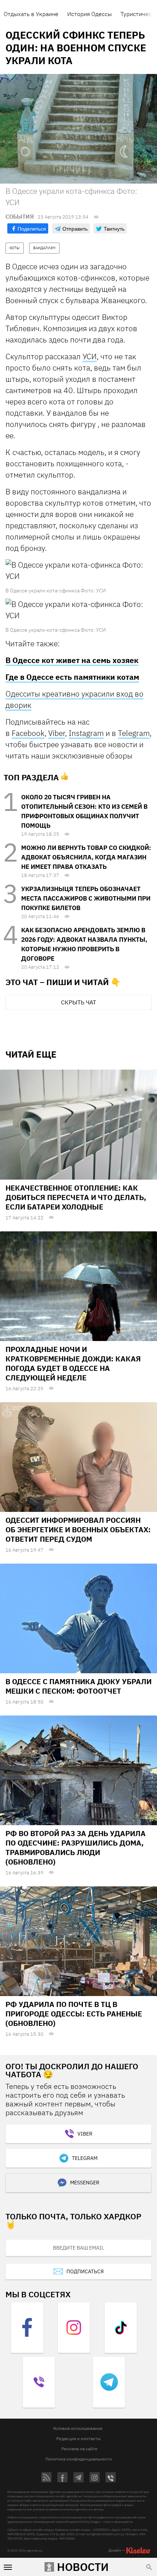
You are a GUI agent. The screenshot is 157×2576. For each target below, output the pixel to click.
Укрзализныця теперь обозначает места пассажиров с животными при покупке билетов (86, 898)
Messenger (85, 2183)
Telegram (134, 733)
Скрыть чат (78, 1002)
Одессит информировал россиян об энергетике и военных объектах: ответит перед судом (78, 1530)
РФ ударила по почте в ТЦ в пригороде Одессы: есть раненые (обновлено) (74, 2014)
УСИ (90, 356)
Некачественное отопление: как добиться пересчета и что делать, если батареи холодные (76, 1197)
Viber (57, 733)
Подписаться (85, 2271)
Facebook (28, 733)
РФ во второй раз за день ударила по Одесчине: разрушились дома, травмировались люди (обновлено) (76, 1848)
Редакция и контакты (78, 2438)
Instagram (86, 733)
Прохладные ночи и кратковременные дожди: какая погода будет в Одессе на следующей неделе (73, 1363)
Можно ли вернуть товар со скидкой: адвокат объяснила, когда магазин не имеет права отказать (86, 857)
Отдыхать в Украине (31, 14)
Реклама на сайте (79, 2449)
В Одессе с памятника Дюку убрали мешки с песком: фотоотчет (78, 1686)
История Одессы (89, 14)
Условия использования (78, 2428)
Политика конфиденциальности (78, 2459)
